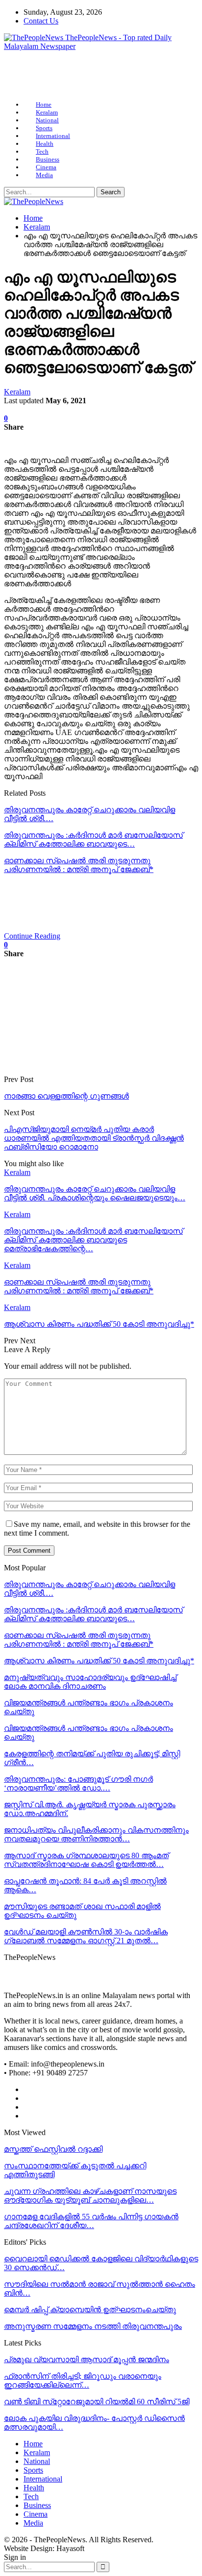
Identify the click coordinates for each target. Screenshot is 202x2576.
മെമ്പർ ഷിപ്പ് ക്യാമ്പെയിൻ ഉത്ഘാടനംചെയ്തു (90, 2310)
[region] (101, 76)
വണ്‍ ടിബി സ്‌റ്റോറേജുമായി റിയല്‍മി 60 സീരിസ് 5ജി (97, 2402)
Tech (42, 151)
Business (48, 159)
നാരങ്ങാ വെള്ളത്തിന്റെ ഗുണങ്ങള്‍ (66, 1096)
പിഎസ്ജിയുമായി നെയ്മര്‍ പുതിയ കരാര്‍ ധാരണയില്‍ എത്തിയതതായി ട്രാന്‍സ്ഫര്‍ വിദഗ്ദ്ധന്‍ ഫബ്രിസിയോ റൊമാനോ (94, 1138)
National (47, 120)
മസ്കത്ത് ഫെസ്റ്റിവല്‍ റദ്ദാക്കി (53, 2149)
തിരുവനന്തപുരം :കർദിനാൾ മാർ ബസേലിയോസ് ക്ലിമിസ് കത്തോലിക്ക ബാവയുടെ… (93, 839)
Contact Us (41, 21)
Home (44, 104)
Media (44, 175)
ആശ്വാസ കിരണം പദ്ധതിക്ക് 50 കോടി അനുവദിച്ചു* (99, 1661)
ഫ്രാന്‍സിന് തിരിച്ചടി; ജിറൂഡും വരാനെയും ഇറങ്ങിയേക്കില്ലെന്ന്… (83, 2380)
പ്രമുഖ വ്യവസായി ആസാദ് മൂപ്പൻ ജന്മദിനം (87, 2359)
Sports (44, 128)
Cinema (46, 167)
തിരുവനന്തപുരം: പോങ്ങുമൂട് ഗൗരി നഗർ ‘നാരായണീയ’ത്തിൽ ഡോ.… (78, 1783)
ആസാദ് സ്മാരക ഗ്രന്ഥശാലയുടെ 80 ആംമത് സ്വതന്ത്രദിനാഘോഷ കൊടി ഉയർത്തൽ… (86, 1860)
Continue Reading (32, 936)
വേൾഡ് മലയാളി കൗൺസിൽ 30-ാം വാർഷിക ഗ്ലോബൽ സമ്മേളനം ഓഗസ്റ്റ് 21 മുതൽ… (86, 1936)
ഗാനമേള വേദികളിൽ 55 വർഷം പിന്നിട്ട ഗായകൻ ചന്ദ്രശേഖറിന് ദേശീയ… (91, 2221)
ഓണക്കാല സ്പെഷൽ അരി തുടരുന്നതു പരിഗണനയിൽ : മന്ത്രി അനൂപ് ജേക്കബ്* (79, 865)
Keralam (47, 112)
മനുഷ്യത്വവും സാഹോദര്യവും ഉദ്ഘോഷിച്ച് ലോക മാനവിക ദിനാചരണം (90, 1682)
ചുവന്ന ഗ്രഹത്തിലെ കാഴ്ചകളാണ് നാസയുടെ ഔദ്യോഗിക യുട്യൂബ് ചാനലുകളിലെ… (90, 2196)
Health (45, 144)
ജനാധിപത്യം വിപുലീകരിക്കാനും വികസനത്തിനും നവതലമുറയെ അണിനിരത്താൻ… (96, 1834)
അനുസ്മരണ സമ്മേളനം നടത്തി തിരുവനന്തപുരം (93, 2326)
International (53, 136)
